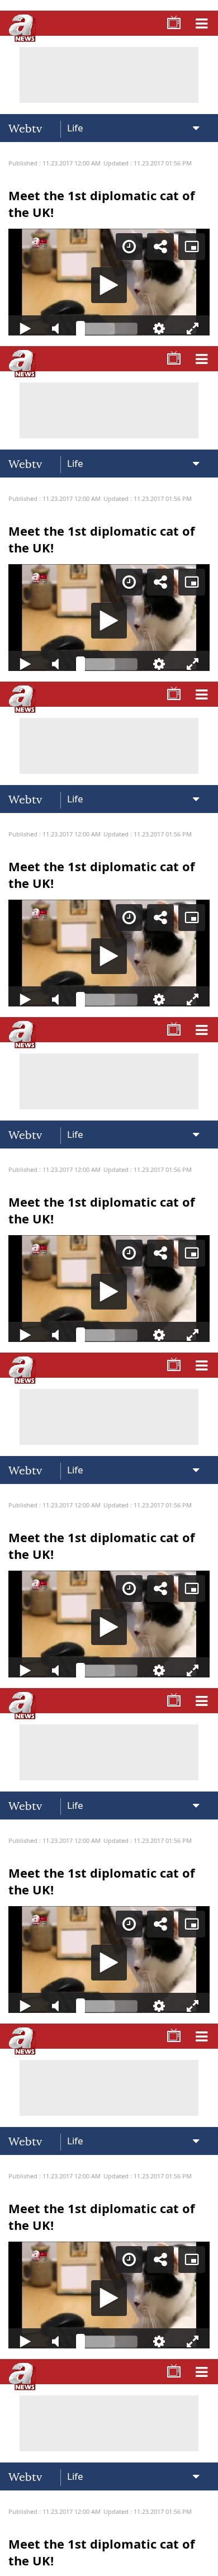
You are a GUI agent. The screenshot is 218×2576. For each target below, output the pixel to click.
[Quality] (165, 2563)
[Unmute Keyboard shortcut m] (53, 2563)
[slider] (109, 2563)
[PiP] (200, 18)
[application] (109, 1288)
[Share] (169, 18)
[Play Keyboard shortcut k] (18, 2563)
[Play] (109, 1288)
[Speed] (138, 18)
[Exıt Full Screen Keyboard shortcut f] (200, 2563)
